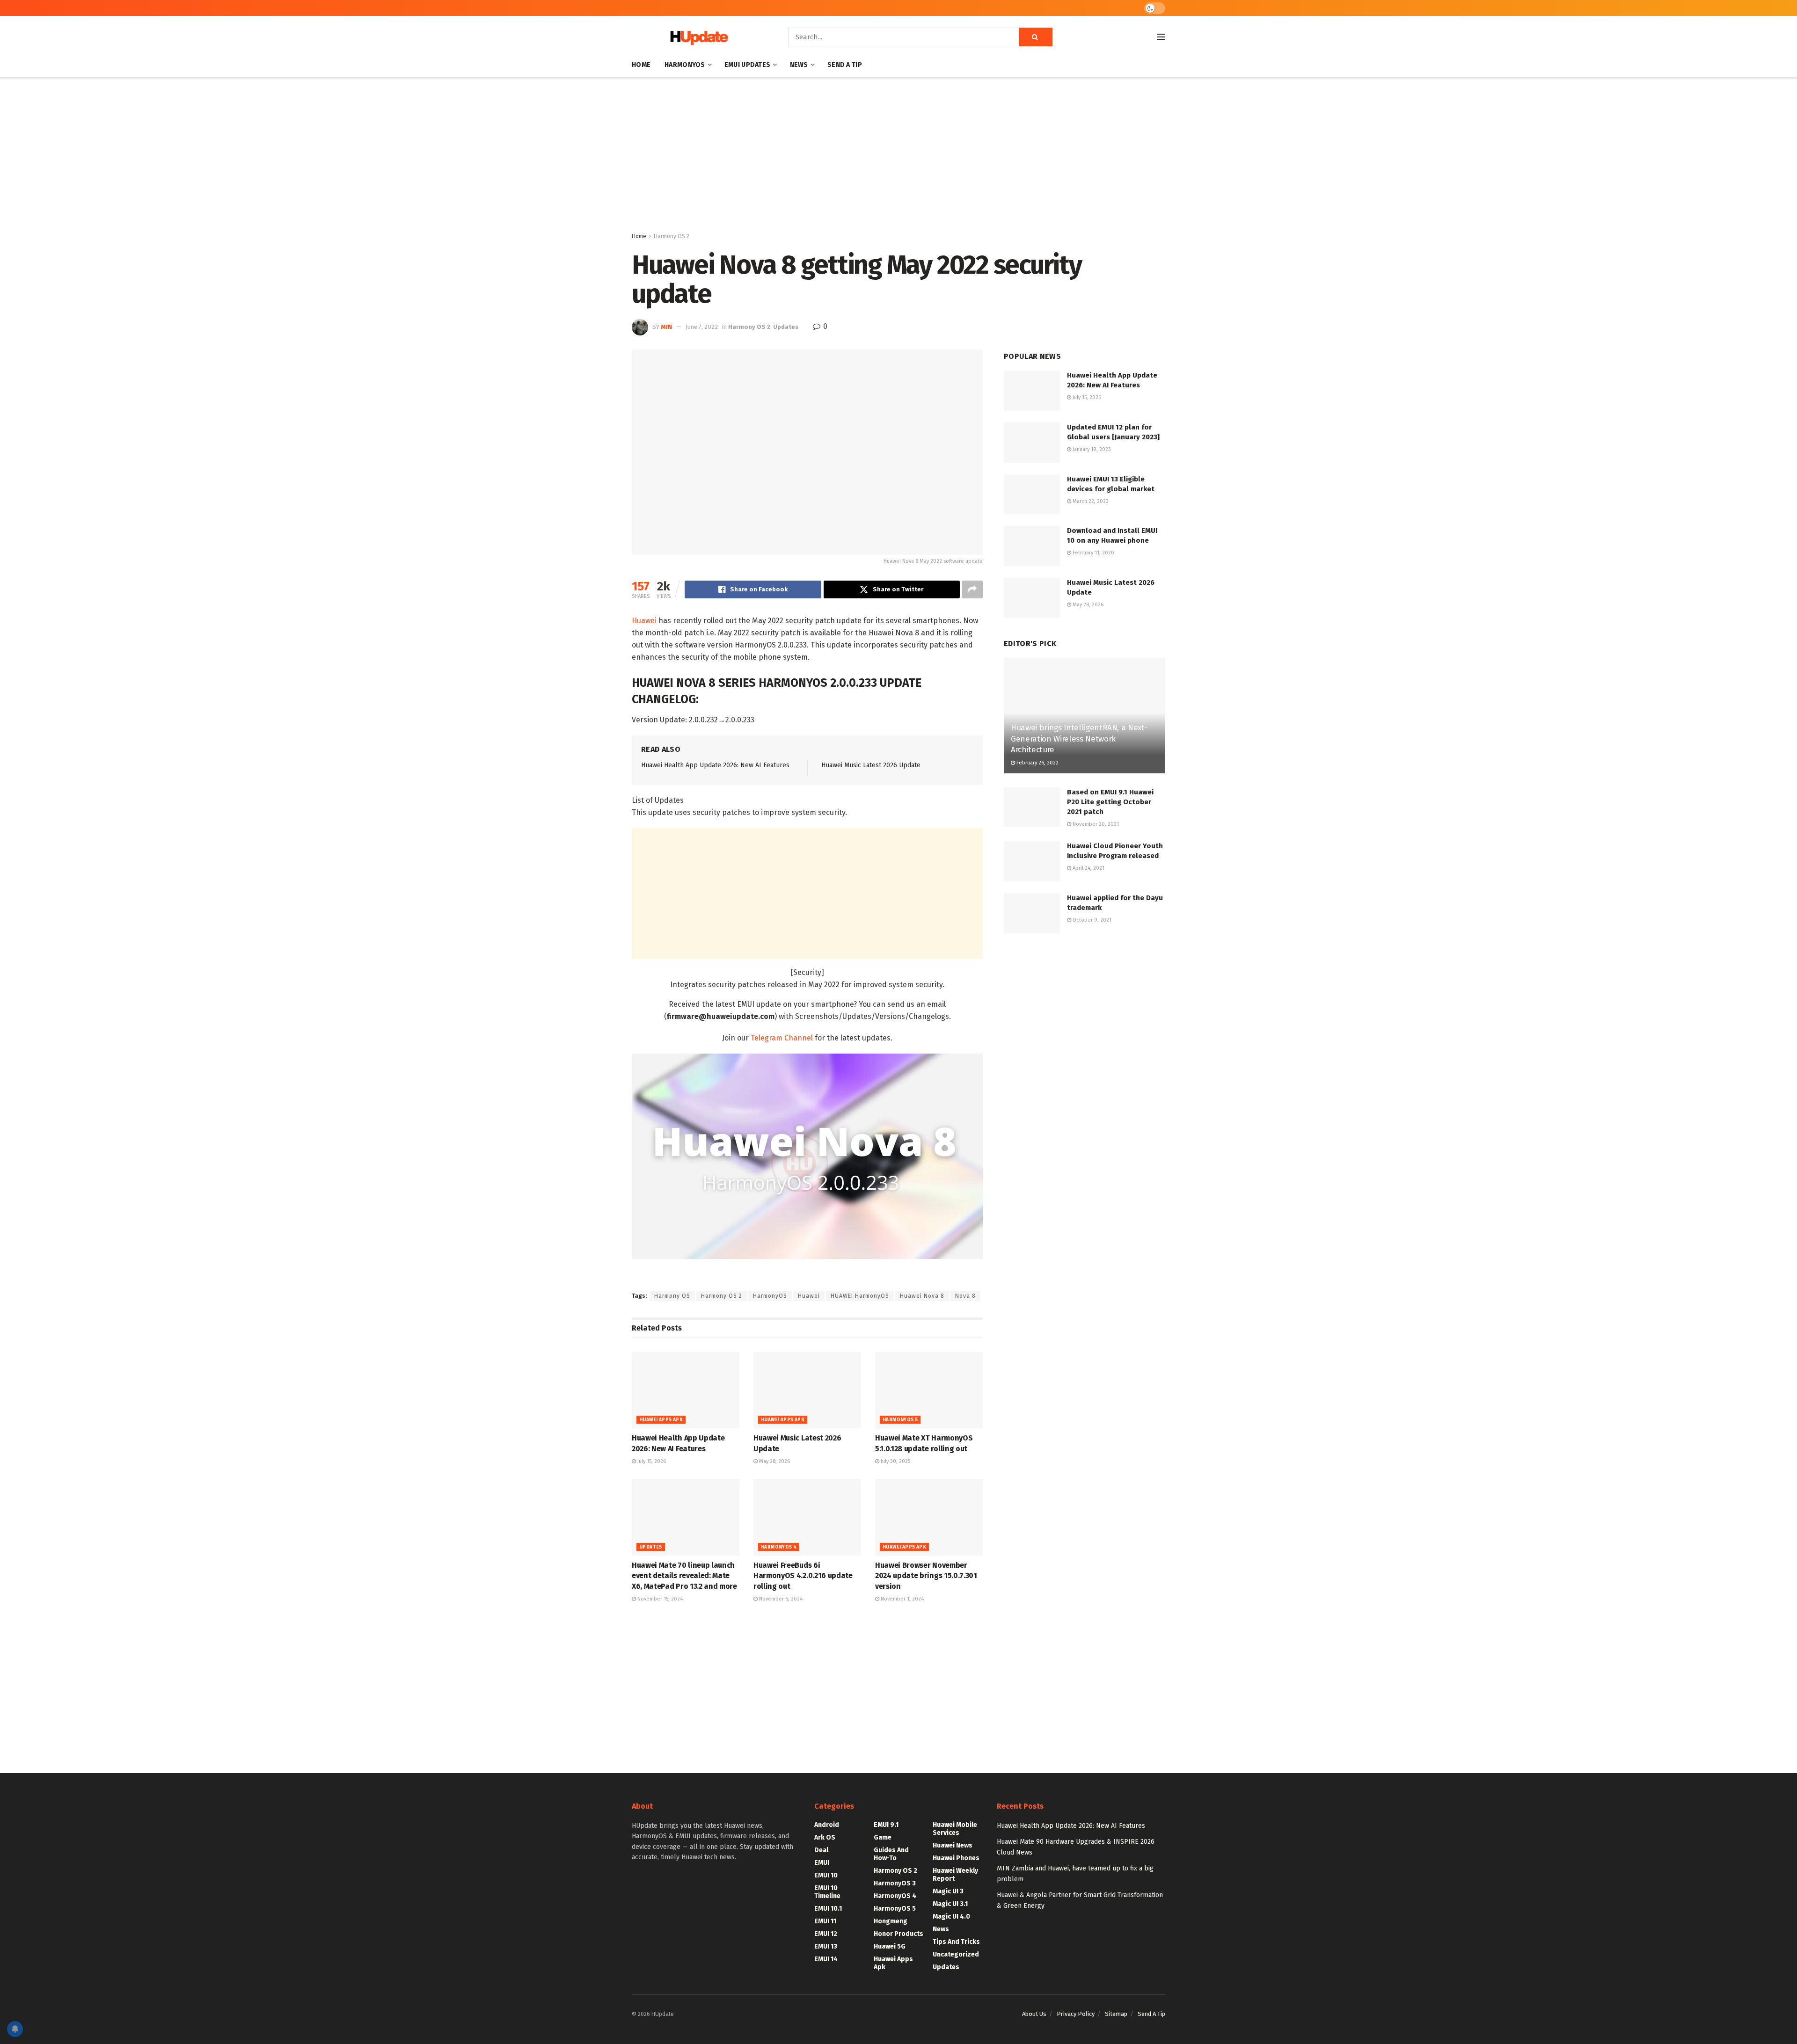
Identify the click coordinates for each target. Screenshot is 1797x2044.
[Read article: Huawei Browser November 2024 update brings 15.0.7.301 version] (929, 1517)
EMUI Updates (747, 65)
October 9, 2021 (1091, 920)
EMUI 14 (826, 1959)
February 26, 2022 (1037, 763)
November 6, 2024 (780, 1599)
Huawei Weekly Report (955, 1875)
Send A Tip (845, 65)
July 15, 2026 (651, 1461)
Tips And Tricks (956, 1942)
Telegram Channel (782, 1038)
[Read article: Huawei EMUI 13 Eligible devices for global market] (1032, 495)
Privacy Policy (1076, 2014)
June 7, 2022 (702, 327)
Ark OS (825, 1837)
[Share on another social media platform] (972, 589)
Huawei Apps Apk (661, 1420)
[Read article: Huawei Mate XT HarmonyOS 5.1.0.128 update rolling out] (929, 1390)
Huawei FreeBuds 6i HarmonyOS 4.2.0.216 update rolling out (803, 1576)
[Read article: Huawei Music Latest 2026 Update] (807, 1390)
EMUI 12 (826, 1934)
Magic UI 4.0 (951, 1917)
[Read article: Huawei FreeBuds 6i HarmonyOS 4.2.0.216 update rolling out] (807, 1517)
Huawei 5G (890, 1946)
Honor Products (898, 1934)
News (799, 65)
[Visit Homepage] (697, 37)
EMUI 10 (826, 1875)
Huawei (644, 621)
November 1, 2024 (902, 1599)
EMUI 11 (825, 1921)
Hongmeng (891, 1921)
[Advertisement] (898, 156)
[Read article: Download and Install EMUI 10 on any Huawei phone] (1032, 546)
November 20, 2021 (1095, 824)
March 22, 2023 (1090, 501)
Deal (821, 1850)
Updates (786, 327)
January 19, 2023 (1091, 449)
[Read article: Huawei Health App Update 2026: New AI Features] (686, 1390)
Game (883, 1837)
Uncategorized (956, 1954)
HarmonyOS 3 (895, 1883)
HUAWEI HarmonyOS (860, 1296)
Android (827, 1825)
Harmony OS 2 (672, 236)
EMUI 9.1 (886, 1825)
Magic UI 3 (948, 1891)
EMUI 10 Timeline (827, 1892)
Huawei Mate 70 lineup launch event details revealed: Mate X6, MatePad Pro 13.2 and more (684, 1576)
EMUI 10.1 (828, 1909)
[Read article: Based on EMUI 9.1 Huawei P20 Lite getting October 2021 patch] (1032, 807)
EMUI (822, 1863)
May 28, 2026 (774, 1461)
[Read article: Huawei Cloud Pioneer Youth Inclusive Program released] (1032, 861)
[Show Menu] (1161, 37)
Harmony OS (672, 1296)
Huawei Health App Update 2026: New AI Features (715, 765)
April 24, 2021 (1088, 868)
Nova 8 (965, 1296)
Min (666, 327)
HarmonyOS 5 (900, 1420)
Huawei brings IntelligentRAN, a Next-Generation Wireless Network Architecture (1079, 739)
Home (641, 65)
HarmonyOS (685, 65)
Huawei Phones (956, 1858)
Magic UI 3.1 (950, 1904)
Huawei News (953, 1845)
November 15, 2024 (659, 1599)
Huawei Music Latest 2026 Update (871, 765)
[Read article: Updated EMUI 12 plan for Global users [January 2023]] (1032, 443)
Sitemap (1116, 2014)
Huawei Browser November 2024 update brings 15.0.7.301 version (926, 1576)
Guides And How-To (891, 1854)
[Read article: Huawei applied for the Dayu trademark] (1032, 913)
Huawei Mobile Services (955, 1829)
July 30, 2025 (895, 1461)
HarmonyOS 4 (779, 1547)
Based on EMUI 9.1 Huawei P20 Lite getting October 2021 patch (1110, 802)
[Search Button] (1036, 37)
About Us (1034, 2014)
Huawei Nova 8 (922, 1296)
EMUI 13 (826, 1946)
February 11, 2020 (1093, 553)
